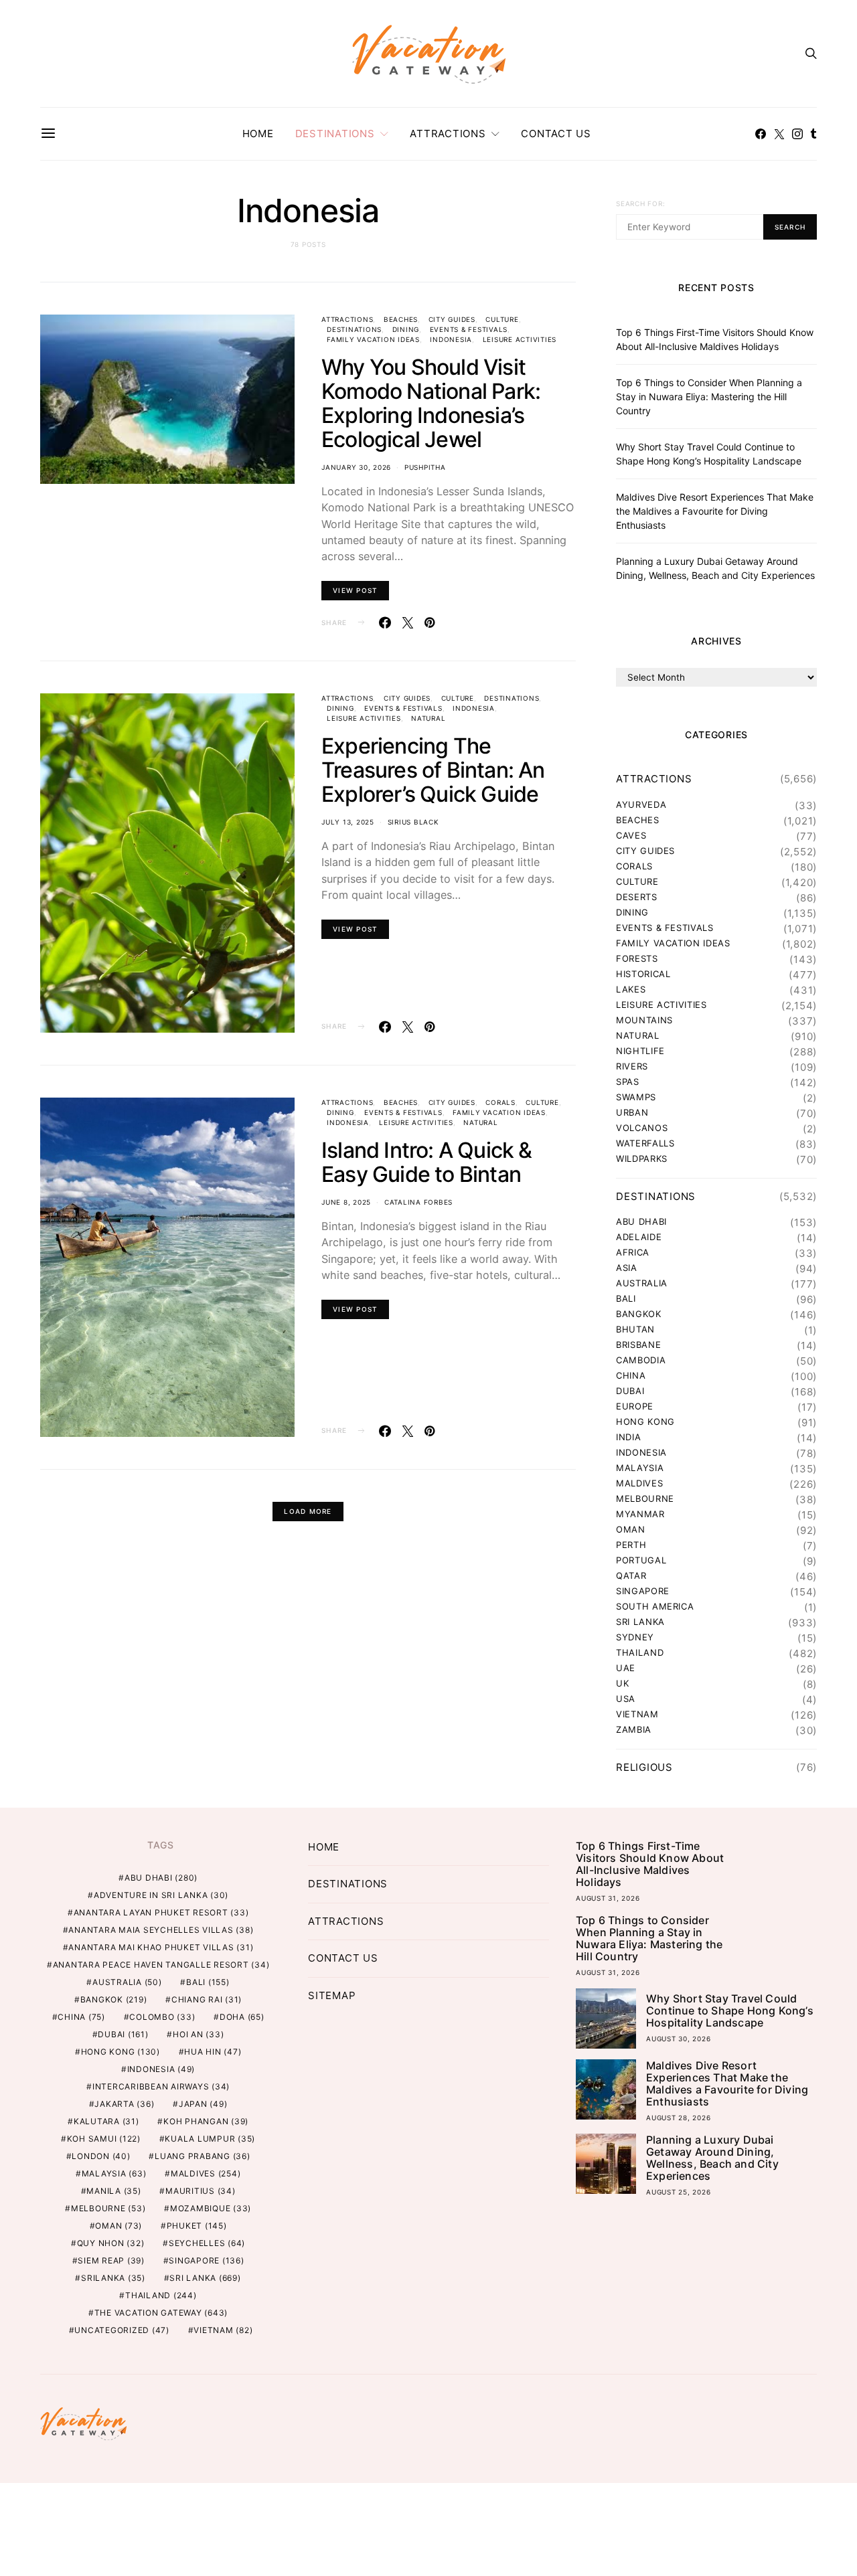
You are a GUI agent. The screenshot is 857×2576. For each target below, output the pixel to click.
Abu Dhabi (641, 1222)
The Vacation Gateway (161, 2313)
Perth (631, 1545)
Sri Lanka (640, 1622)
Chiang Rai (207, 1999)
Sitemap (332, 1995)
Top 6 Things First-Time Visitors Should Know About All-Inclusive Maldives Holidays (650, 1864)
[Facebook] (761, 134)
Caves (631, 836)
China (631, 1376)
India (628, 1437)
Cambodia (641, 1360)
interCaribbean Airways (161, 2086)
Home (258, 134)
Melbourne (645, 1499)
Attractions (448, 134)
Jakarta (124, 2104)
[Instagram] (797, 134)
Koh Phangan (206, 2121)
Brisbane (638, 1345)
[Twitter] (779, 134)
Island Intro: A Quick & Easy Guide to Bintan (427, 1162)
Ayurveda (641, 805)
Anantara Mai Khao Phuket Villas (161, 1947)
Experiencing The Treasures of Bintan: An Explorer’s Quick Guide (433, 770)
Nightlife (640, 1051)
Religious (644, 1767)
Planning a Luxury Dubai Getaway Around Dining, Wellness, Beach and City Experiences (712, 2158)
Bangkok (639, 1314)
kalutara (106, 2121)
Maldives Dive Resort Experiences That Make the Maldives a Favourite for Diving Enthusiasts (715, 511)
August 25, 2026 (678, 2192)
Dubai (630, 1391)
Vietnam (637, 1714)
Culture (502, 319)
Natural (428, 718)
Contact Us (556, 134)
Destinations (335, 134)
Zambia (634, 1730)
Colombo (162, 2017)
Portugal (641, 1560)
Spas (628, 1082)
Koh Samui (104, 2139)
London (101, 2156)
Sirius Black (413, 822)
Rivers (632, 1066)
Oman (631, 1530)
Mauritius (201, 2191)
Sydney (635, 1637)
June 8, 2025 (346, 1202)
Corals (500, 1102)
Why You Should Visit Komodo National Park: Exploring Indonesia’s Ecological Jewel (431, 403)
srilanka (113, 2278)
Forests (637, 959)
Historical (643, 974)
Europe (635, 1406)
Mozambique (211, 2208)
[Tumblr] (813, 134)
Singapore (643, 1591)
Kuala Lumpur (210, 2139)
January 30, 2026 (356, 467)
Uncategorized (122, 2330)
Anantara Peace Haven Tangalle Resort (161, 1965)
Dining (406, 329)
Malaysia (640, 1468)
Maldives (639, 1483)
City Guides (452, 319)
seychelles (207, 2243)
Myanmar (640, 1514)
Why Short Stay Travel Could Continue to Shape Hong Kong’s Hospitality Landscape (730, 2010)
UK (622, 1684)
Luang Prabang (203, 2156)
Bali (626, 1299)
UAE (626, 1668)
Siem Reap (111, 2260)
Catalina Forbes (418, 1202)
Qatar (631, 1576)
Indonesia (451, 339)
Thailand (640, 1653)
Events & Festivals (469, 329)
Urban (632, 1113)
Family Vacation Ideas (373, 339)
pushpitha (425, 467)
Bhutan (635, 1329)
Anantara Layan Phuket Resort (161, 1912)
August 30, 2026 (678, 2039)
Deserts (637, 897)
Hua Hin (213, 2052)
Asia (627, 1268)
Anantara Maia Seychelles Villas (161, 1930)
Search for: (640, 203)
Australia (642, 1283)
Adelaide (639, 1237)
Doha (242, 2017)
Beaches (401, 319)
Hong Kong (645, 1422)
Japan (203, 2104)
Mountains (644, 1020)
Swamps (636, 1097)
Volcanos (642, 1128)
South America (655, 1607)
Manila (113, 2191)
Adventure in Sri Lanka (161, 1895)
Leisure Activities (520, 339)
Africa (633, 1253)
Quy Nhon (111, 2243)
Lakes (631, 990)
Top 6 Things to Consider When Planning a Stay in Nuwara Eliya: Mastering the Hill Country (709, 397)
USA (626, 1699)
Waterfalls (645, 1143)
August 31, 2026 (608, 1898)
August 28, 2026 (678, 2118)
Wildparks (642, 1159)
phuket (197, 2226)
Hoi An (198, 2034)
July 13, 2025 (348, 822)
